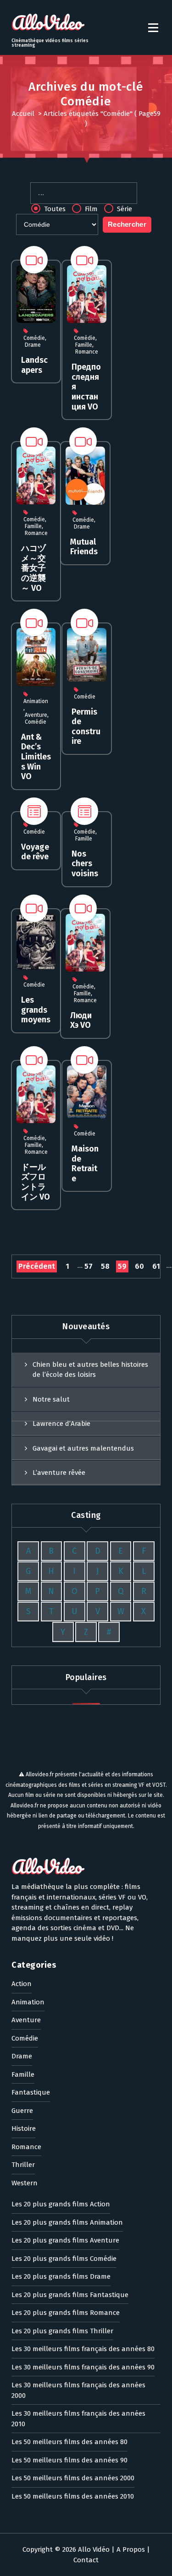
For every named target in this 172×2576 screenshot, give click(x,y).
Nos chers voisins (85, 864)
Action (22, 1984)
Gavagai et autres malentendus (83, 1448)
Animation (36, 701)
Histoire (24, 2128)
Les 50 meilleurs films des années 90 (69, 2460)
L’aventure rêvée (59, 1473)
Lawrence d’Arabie (61, 1424)
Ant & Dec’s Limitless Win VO (36, 757)
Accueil (23, 114)
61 (156, 1266)
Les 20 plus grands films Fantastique (70, 2295)
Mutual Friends (84, 547)
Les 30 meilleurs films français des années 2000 (78, 2390)
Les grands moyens (36, 1010)
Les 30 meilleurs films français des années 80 (83, 2349)
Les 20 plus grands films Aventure (65, 2240)
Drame (33, 345)
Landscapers (34, 365)
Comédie (34, 338)
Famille (84, 345)
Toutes (54, 209)
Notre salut (51, 1399)
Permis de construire (86, 727)
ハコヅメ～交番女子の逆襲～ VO (33, 568)
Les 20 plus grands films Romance (66, 2313)
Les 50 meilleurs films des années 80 (69, 2442)
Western (25, 2183)
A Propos (131, 2549)
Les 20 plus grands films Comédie (64, 2259)
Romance (87, 352)
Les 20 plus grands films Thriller (62, 2331)
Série (124, 209)
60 (139, 1266)
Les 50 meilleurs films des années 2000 (73, 2478)
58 (105, 1266)
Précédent (37, 1266)
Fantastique (31, 2092)
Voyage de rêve (35, 852)
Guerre (22, 2111)
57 (89, 1266)
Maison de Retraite (85, 1164)
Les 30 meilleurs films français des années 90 (83, 2367)
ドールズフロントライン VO (36, 1182)
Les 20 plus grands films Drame (61, 2276)
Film (90, 209)
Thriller (23, 2165)
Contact (86, 2560)
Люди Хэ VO (81, 1021)
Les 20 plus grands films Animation (67, 2222)
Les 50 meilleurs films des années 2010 (73, 2496)
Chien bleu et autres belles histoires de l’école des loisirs (90, 1370)
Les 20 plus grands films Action (61, 2204)
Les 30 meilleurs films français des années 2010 (78, 2419)
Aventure (36, 715)
